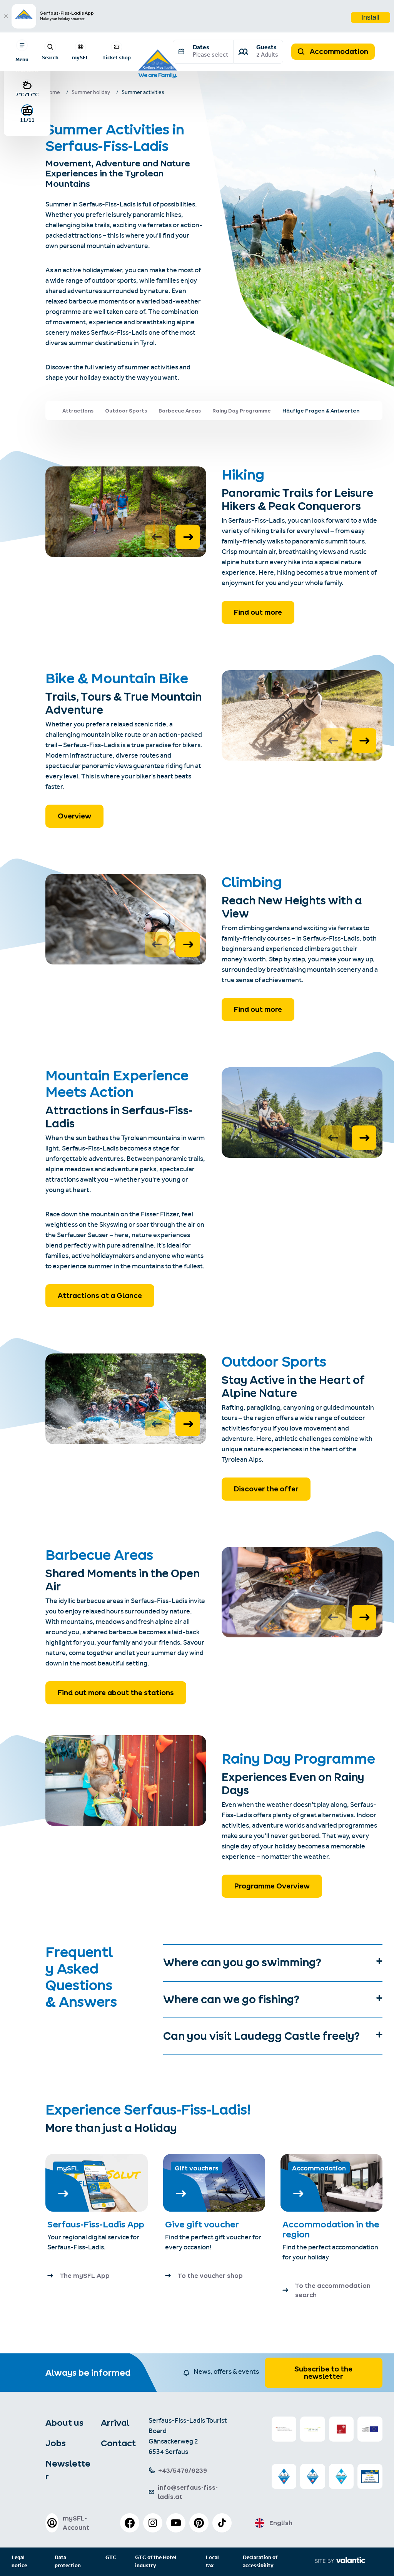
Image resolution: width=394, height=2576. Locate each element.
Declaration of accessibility (260, 2562)
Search (50, 57)
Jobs (56, 2443)
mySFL (80, 57)
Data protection (68, 2562)
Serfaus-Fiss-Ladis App (96, 2224)
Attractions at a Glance (100, 1296)
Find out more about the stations (116, 1693)
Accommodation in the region (331, 2229)
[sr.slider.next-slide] (188, 537)
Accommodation (338, 51)
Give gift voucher (202, 2224)
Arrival (115, 2423)
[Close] (6, 16)
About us (64, 2423)
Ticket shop (117, 57)
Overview (74, 816)
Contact (118, 2443)
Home (53, 93)
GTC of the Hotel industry (156, 2562)
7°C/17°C (27, 94)
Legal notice (19, 2562)
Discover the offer (266, 1489)
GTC (111, 2558)
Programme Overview (272, 1886)
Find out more (258, 612)
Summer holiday (91, 93)
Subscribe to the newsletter (323, 2373)
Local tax (212, 2562)
